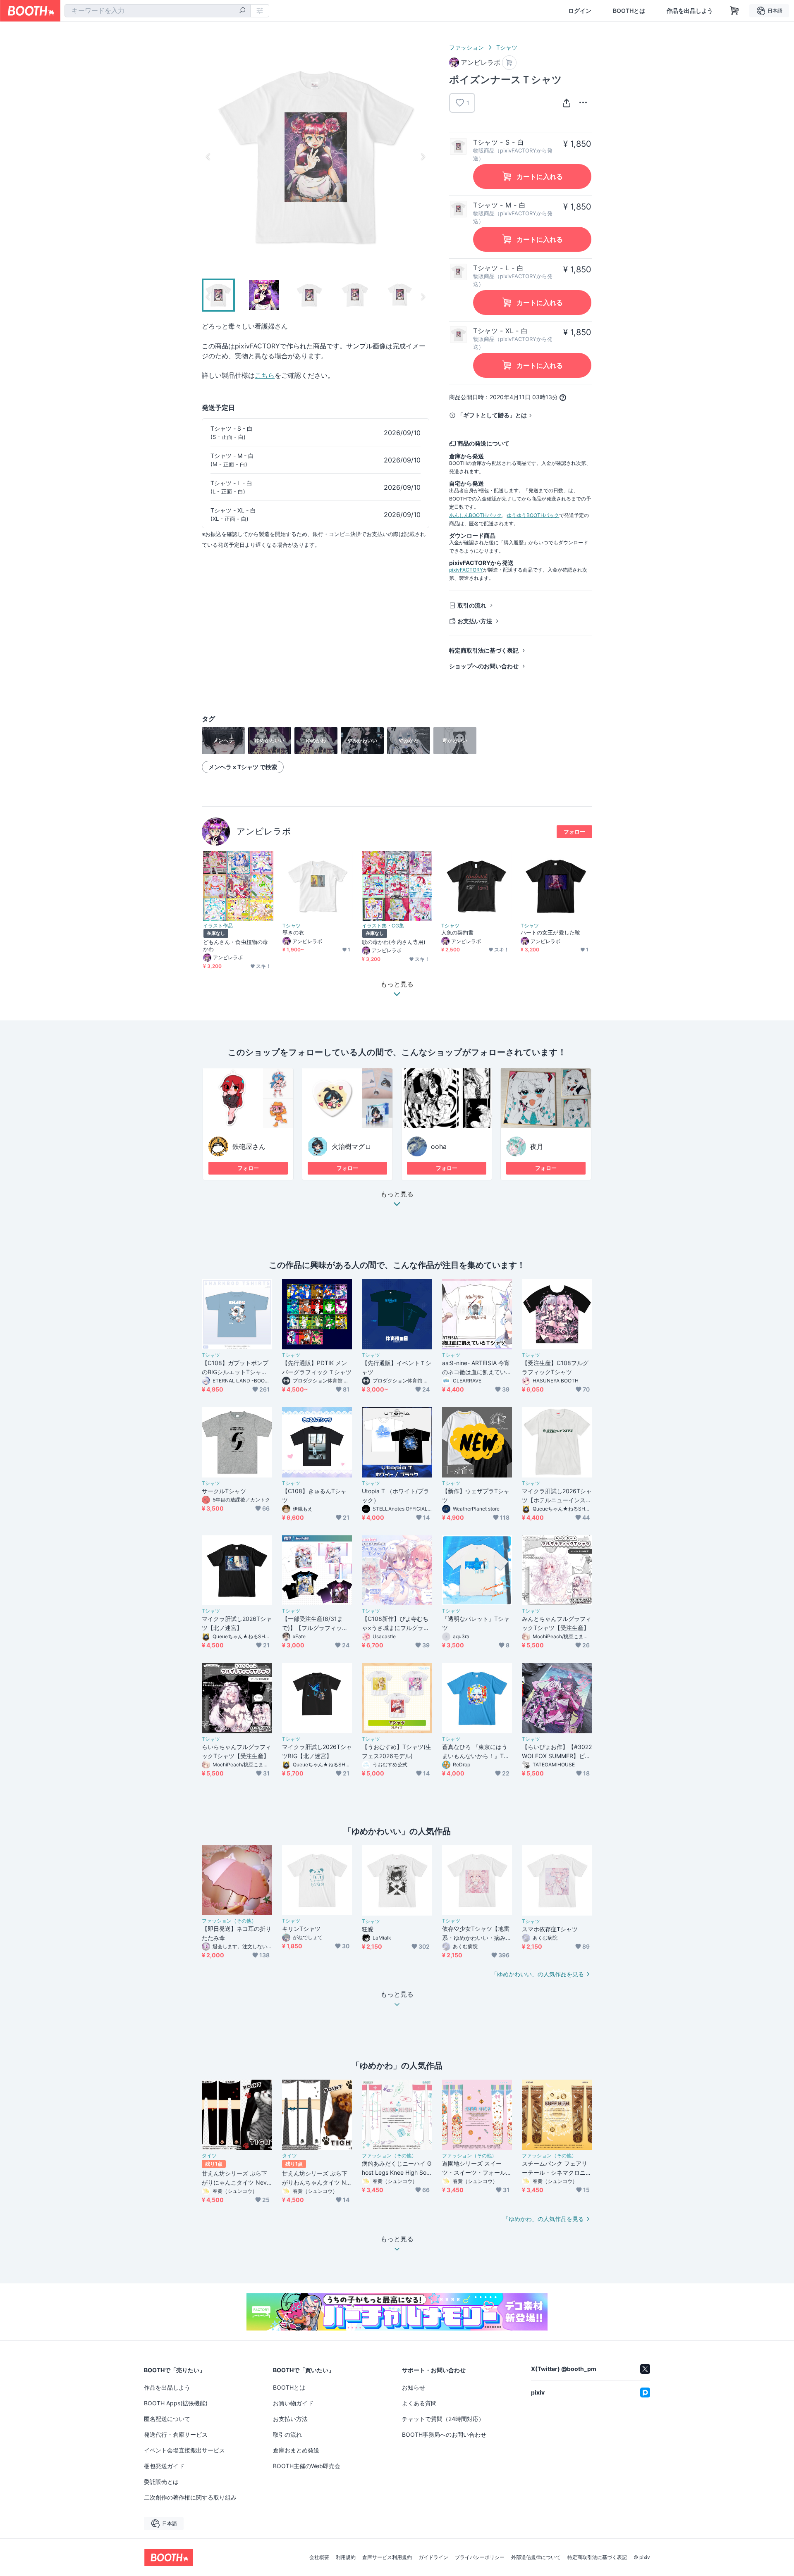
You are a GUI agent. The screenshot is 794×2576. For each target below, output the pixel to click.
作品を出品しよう (690, 11)
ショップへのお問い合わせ (484, 666)
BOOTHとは (629, 11)
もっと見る (397, 1194)
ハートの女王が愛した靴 (550, 932)
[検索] (242, 11)
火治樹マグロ (352, 1146)
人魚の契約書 (457, 932)
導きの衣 (293, 932)
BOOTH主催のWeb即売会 (307, 2466)
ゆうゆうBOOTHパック (533, 515)
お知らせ (414, 2387)
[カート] (509, 63)
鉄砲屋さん (249, 1146)
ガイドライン (433, 2557)
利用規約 (346, 2557)
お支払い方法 (475, 621)
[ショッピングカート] (734, 11)
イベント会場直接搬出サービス (184, 2450)
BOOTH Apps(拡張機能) (176, 2403)
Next (423, 157)
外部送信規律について (536, 2557)
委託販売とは (161, 2482)
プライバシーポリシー (480, 2557)
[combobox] (158, 11)
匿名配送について (167, 2419)
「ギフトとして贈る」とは (492, 415)
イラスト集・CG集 (383, 926)
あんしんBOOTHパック (475, 515)
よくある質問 (419, 2403)
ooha (439, 1146)
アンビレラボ (264, 831)
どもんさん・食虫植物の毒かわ (236, 945)
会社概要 (319, 2557)
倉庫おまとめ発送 (296, 2450)
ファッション (466, 47)
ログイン (580, 11)
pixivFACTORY (466, 570)
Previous (208, 157)
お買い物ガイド (293, 2403)
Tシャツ (507, 47)
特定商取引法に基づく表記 (484, 650)
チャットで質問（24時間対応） (443, 2419)
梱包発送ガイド (164, 2466)
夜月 (537, 1146)
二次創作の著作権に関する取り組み (190, 2497)
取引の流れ (472, 605)
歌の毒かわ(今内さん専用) (394, 942)
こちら (265, 375)
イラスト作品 (218, 926)
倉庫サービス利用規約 (387, 2557)
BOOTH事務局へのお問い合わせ (444, 2434)
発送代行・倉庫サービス (176, 2434)
